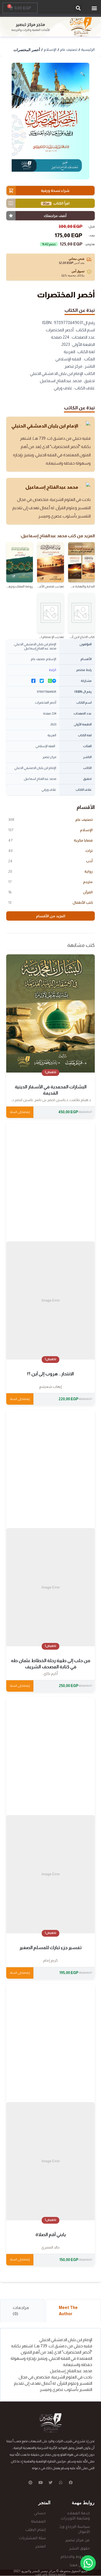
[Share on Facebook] (33, 681)
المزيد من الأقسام (51, 916)
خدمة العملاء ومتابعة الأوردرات (75, 2516)
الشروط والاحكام (75, 2557)
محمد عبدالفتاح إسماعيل (52, 487)
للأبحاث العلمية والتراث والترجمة (30, 30)
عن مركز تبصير (78, 2541)
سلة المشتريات (32, 2539)
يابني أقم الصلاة (51, 2235)
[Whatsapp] (61, 2483)
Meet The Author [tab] (68, 2311)
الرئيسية (88, 50)
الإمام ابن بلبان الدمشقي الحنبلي (45, 426)
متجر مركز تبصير (30, 24)
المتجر (41, 2547)
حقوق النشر (80, 2549)
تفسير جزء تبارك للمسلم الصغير (51, 1948)
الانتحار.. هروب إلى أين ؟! (51, 1374)
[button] (94, 8)
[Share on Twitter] (42, 681)
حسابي (40, 2514)
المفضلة (38, 2522)
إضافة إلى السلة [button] (20, 1112)
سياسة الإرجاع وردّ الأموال (75, 2530)
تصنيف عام (69, 50)
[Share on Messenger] (54, 681)
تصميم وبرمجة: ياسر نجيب (51, 2574)
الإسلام (50, 50)
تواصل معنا (80, 2566)
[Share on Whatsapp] (50, 681)
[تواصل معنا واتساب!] (88, 2563)
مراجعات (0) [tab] (21, 2311)
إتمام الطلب (36, 2530)
